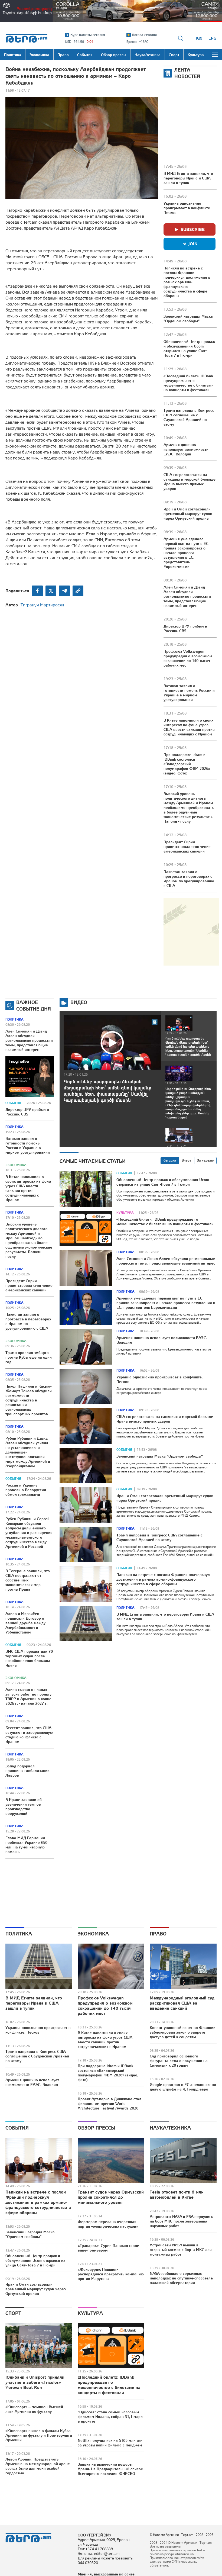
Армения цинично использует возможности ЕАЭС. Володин (186, 449)
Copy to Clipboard (78, 591)
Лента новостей (187, 73)
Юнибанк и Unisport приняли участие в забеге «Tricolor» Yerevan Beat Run (35, 2382)
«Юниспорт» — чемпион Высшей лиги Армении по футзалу (34, 2409)
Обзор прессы (96, 2128)
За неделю (205, 1160)
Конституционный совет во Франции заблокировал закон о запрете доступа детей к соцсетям (183, 2032)
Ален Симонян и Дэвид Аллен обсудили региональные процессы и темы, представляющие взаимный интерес (187, 596)
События (13, 1103)
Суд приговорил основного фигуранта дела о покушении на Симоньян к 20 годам (179, 2061)
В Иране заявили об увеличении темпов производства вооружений (24, 1807)
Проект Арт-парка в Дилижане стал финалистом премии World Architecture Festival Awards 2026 (110, 2104)
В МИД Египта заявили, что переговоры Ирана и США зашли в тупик (188, 178)
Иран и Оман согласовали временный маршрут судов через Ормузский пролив (188, 514)
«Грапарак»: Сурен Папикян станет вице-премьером (109, 2248)
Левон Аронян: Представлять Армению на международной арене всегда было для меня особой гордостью (38, 2466)
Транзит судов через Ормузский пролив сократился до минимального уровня (111, 2197)
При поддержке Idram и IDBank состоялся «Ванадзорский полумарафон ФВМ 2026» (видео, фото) (187, 764)
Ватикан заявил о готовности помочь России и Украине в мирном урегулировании (189, 693)
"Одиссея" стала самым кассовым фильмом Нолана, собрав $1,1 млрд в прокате (110, 2417)
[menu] (215, 55)
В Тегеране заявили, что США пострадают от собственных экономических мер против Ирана (28, 1580)
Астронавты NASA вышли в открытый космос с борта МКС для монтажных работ (181, 2250)
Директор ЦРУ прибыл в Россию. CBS (185, 628)
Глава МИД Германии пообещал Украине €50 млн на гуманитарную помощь (26, 1845)
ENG (212, 38)
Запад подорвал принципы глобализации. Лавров (28, 1771)
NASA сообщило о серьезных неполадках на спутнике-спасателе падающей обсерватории (181, 2278)
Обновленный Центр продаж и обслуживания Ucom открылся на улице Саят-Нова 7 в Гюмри (189, 348)
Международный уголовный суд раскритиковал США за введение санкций (182, 2003)
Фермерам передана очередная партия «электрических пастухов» (108, 2224)
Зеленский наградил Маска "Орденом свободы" (188, 319)
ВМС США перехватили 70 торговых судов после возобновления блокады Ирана (29, 1658)
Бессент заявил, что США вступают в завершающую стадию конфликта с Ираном (29, 1735)
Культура (125, 1213)
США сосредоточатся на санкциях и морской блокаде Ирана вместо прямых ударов (190, 482)
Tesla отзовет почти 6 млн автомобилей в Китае (177, 2194)
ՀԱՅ (199, 38)
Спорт (13, 2313)
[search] (181, 38)
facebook (37, 591)
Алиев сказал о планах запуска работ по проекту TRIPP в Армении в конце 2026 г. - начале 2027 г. (28, 1697)
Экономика (16, 1165)
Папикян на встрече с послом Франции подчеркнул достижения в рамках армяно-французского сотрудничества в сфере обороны (187, 282)
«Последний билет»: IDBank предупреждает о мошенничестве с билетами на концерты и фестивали (189, 383)
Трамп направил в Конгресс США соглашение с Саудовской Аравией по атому (189, 417)
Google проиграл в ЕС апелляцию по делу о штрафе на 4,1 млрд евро (183, 2087)
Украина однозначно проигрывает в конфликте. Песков (187, 208)
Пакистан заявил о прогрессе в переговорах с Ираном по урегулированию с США (189, 879)
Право (158, 1934)
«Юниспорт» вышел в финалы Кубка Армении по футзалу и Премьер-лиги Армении (39, 2435)
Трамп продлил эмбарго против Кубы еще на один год (29, 1357)
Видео (79, 1002)
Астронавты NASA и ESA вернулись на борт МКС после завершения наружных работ (181, 2221)
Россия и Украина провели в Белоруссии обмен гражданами (26, 1490)
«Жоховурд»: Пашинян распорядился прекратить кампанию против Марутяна (111, 2274)
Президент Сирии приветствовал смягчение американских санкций (187, 847)
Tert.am (27, 38)
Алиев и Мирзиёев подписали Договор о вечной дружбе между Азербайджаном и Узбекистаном (25, 1623)
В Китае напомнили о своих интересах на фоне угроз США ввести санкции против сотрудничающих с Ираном (189, 727)
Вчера (187, 1160)
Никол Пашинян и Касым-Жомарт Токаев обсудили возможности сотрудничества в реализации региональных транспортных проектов (29, 1400)
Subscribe (193, 229)
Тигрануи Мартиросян (42, 605)
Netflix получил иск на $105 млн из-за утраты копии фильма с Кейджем (110, 2443)
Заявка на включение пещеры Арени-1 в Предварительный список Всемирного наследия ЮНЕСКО (110, 2469)
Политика (14, 1020)
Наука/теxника (170, 2128)
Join (193, 244)
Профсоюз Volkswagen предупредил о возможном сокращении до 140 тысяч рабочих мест (188, 658)
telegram (64, 591)
